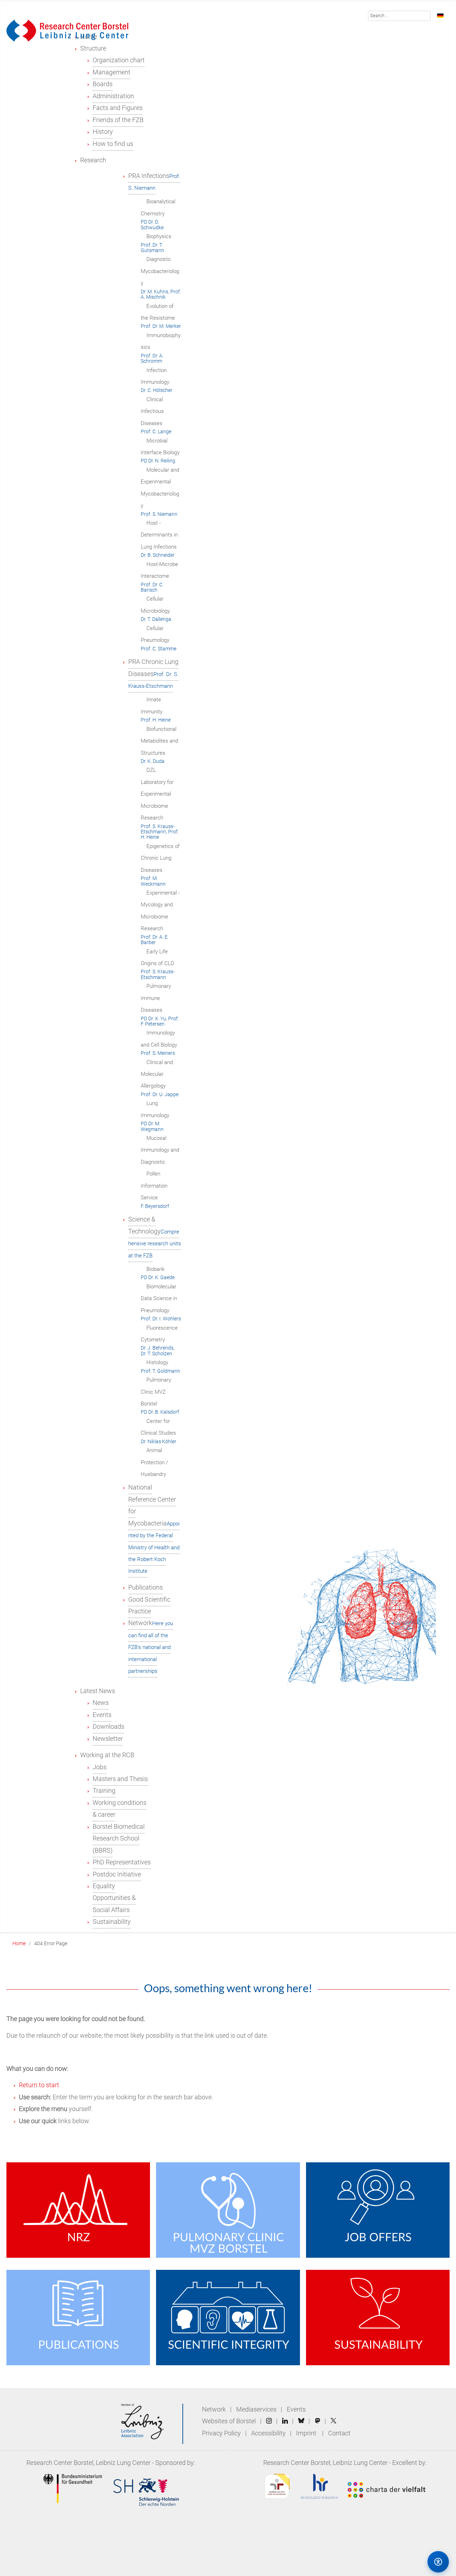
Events (296, 2409)
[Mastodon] (318, 2421)
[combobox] (400, 16)
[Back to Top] (408, 2561)
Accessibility (269, 2433)
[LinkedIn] (285, 2421)
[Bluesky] (301, 2421)
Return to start (39, 2085)
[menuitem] (93, 48)
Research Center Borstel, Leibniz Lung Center (89, 2463)
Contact (339, 2433)
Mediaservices (256, 2409)
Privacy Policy (222, 2433)
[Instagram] (269, 2421)
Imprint (306, 2433)
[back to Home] (67, 30)
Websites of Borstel (229, 2421)
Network (214, 2409)
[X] (333, 2421)
